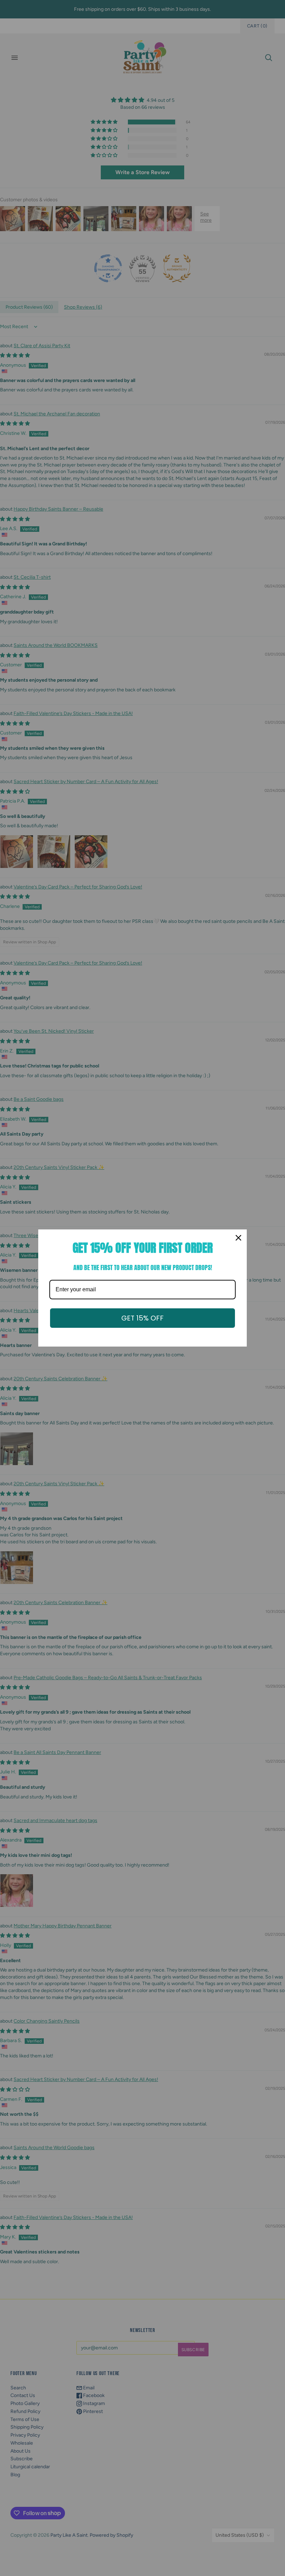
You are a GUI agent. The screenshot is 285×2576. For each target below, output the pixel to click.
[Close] (238, 1238)
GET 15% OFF (142, 1318)
